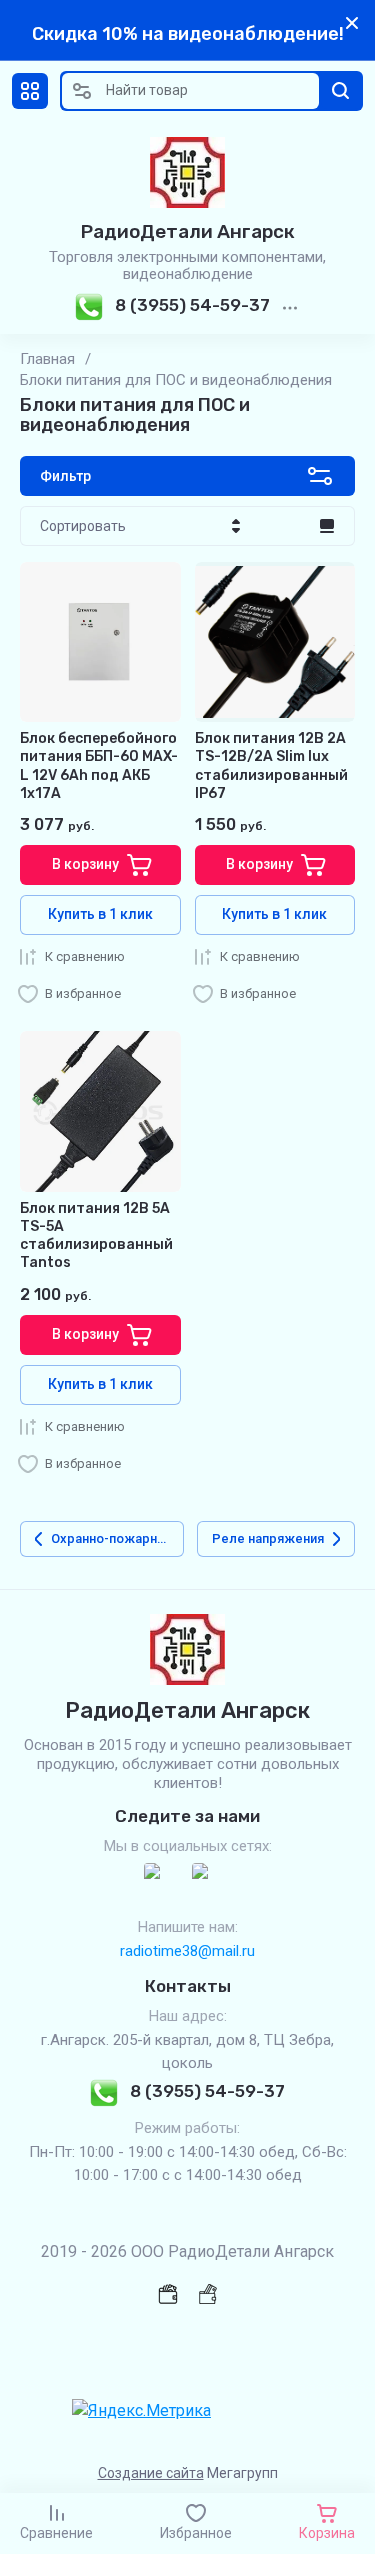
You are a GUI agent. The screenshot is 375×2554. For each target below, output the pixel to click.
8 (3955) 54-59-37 (192, 305)
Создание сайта (151, 2473)
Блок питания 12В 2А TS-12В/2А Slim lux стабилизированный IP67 (271, 766)
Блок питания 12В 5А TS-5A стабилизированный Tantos (96, 1236)
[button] (30, 91)
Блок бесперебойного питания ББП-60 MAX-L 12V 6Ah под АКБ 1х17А (99, 766)
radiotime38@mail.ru (187, 1951)
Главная (47, 359)
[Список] (327, 526)
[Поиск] (341, 91)
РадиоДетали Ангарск (188, 231)
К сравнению (85, 956)
